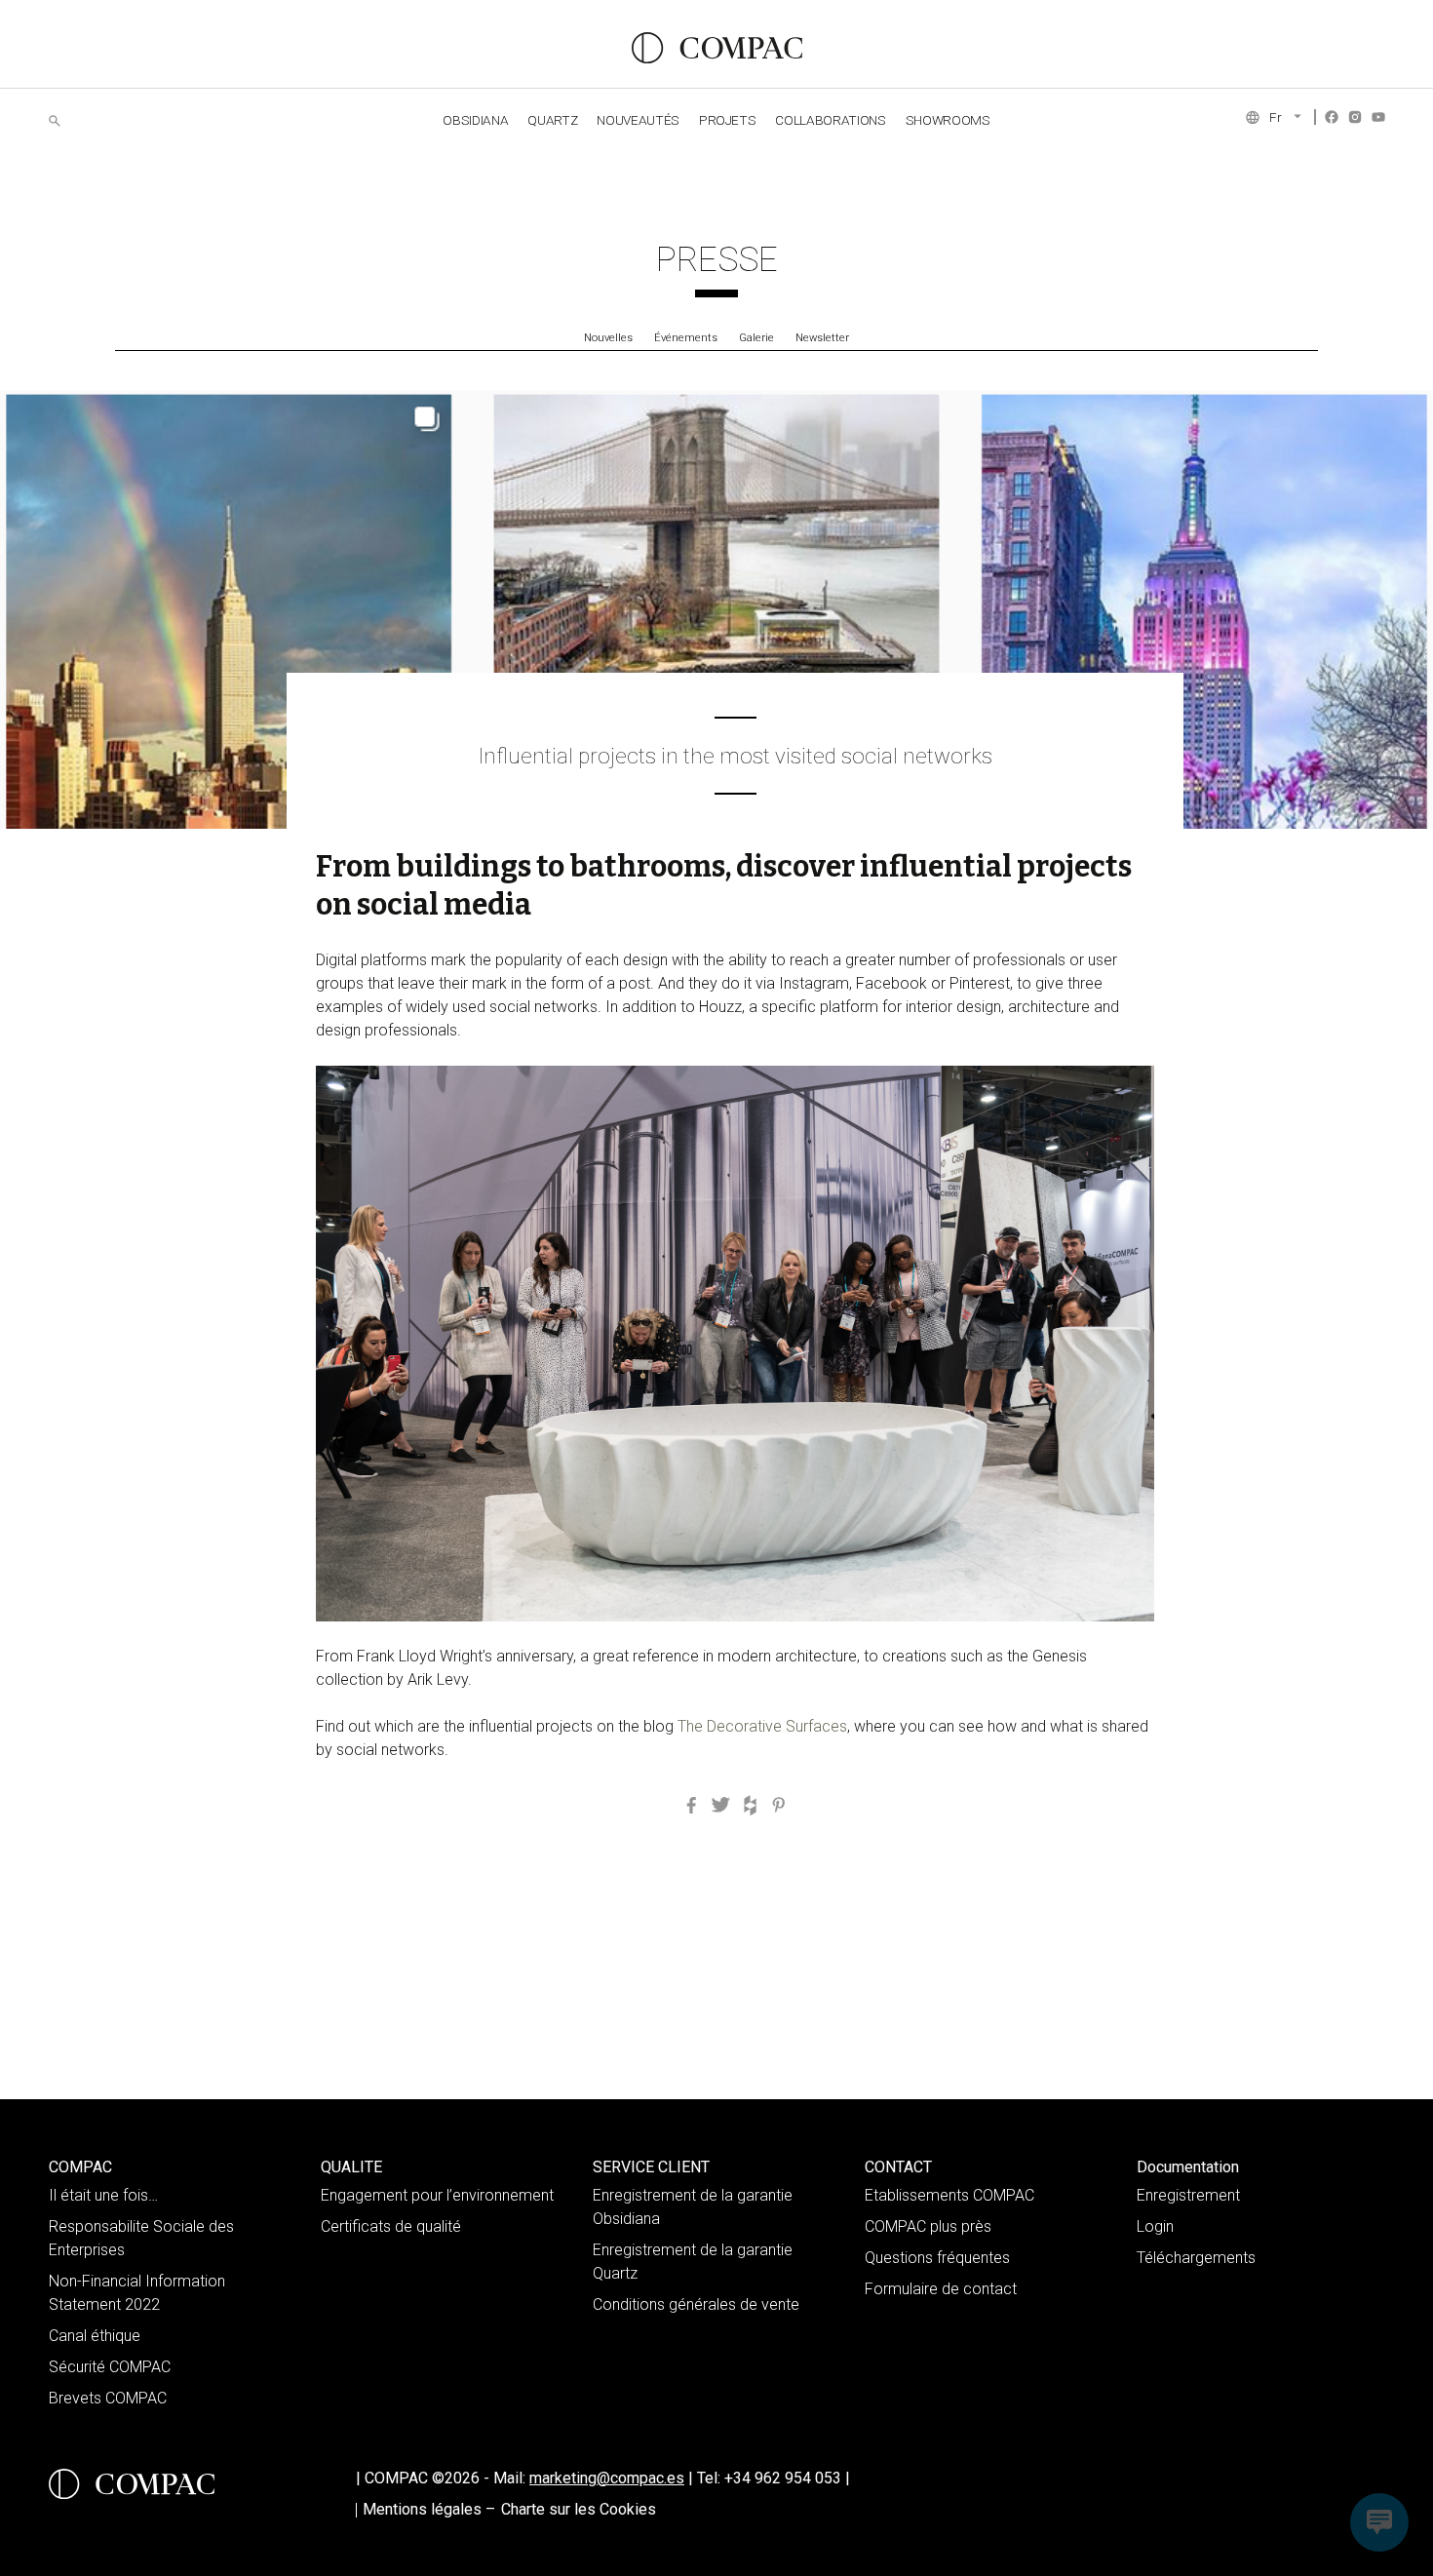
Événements (686, 338)
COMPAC (80, 2167)
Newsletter (822, 338)
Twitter (720, 1806)
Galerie (756, 338)
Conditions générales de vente (696, 2304)
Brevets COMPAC (108, 2398)
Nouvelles (608, 338)
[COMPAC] (717, 48)
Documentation (1188, 2167)
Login (1155, 2226)
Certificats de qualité (391, 2226)
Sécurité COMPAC (110, 2367)
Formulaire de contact (941, 2289)
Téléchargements (1196, 2258)
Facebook (1332, 117)
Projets (728, 120)
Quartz (552, 120)
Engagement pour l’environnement (437, 2195)
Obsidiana (475, 120)
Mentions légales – (429, 2509)
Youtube (1378, 117)
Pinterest (779, 1806)
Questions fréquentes (937, 2258)
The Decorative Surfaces (760, 1726)
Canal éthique (95, 2336)
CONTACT (898, 2167)
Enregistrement (1188, 2195)
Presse (717, 259)
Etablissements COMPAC (949, 2195)
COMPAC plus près (928, 2226)
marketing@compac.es (607, 2478)
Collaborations (830, 120)
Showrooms (948, 120)
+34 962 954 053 (787, 2478)
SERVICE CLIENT (651, 2167)
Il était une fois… (103, 2195)
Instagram (1355, 117)
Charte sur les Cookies (579, 2509)
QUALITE (351, 2167)
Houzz (750, 1806)
